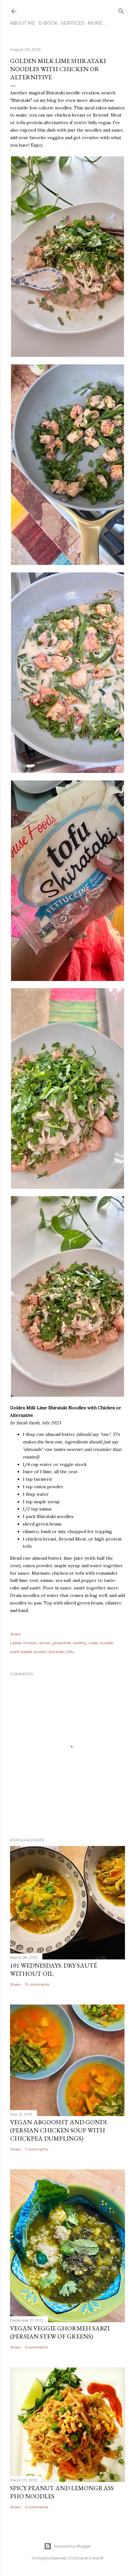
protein (40, 1652)
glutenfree (62, 1643)
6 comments (37, 2507)
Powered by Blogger (73, 2546)
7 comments (37, 2149)
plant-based (21, 1652)
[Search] (121, 10)
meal (93, 1643)
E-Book (48, 23)
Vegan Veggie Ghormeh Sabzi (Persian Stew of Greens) (60, 2332)
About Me (23, 23)
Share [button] (15, 1634)
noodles (106, 1643)
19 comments (37, 1984)
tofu (70, 1652)
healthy (80, 1643)
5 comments (36, 2347)
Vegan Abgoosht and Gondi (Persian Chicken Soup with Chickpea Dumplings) (58, 2130)
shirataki (57, 1652)
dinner (45, 1643)
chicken (30, 1643)
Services (73, 23)
